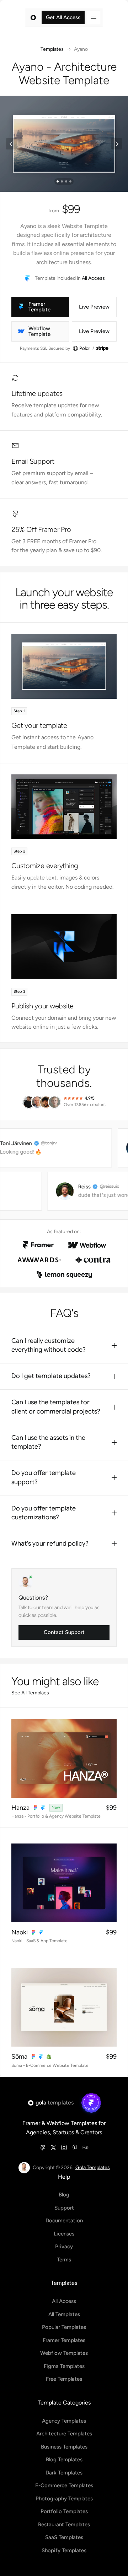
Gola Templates (93, 2167)
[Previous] (11, 144)
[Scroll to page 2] (62, 181)
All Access (93, 278)
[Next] (117, 144)
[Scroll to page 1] (57, 181)
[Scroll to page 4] (71, 181)
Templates (52, 49)
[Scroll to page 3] (66, 181)
